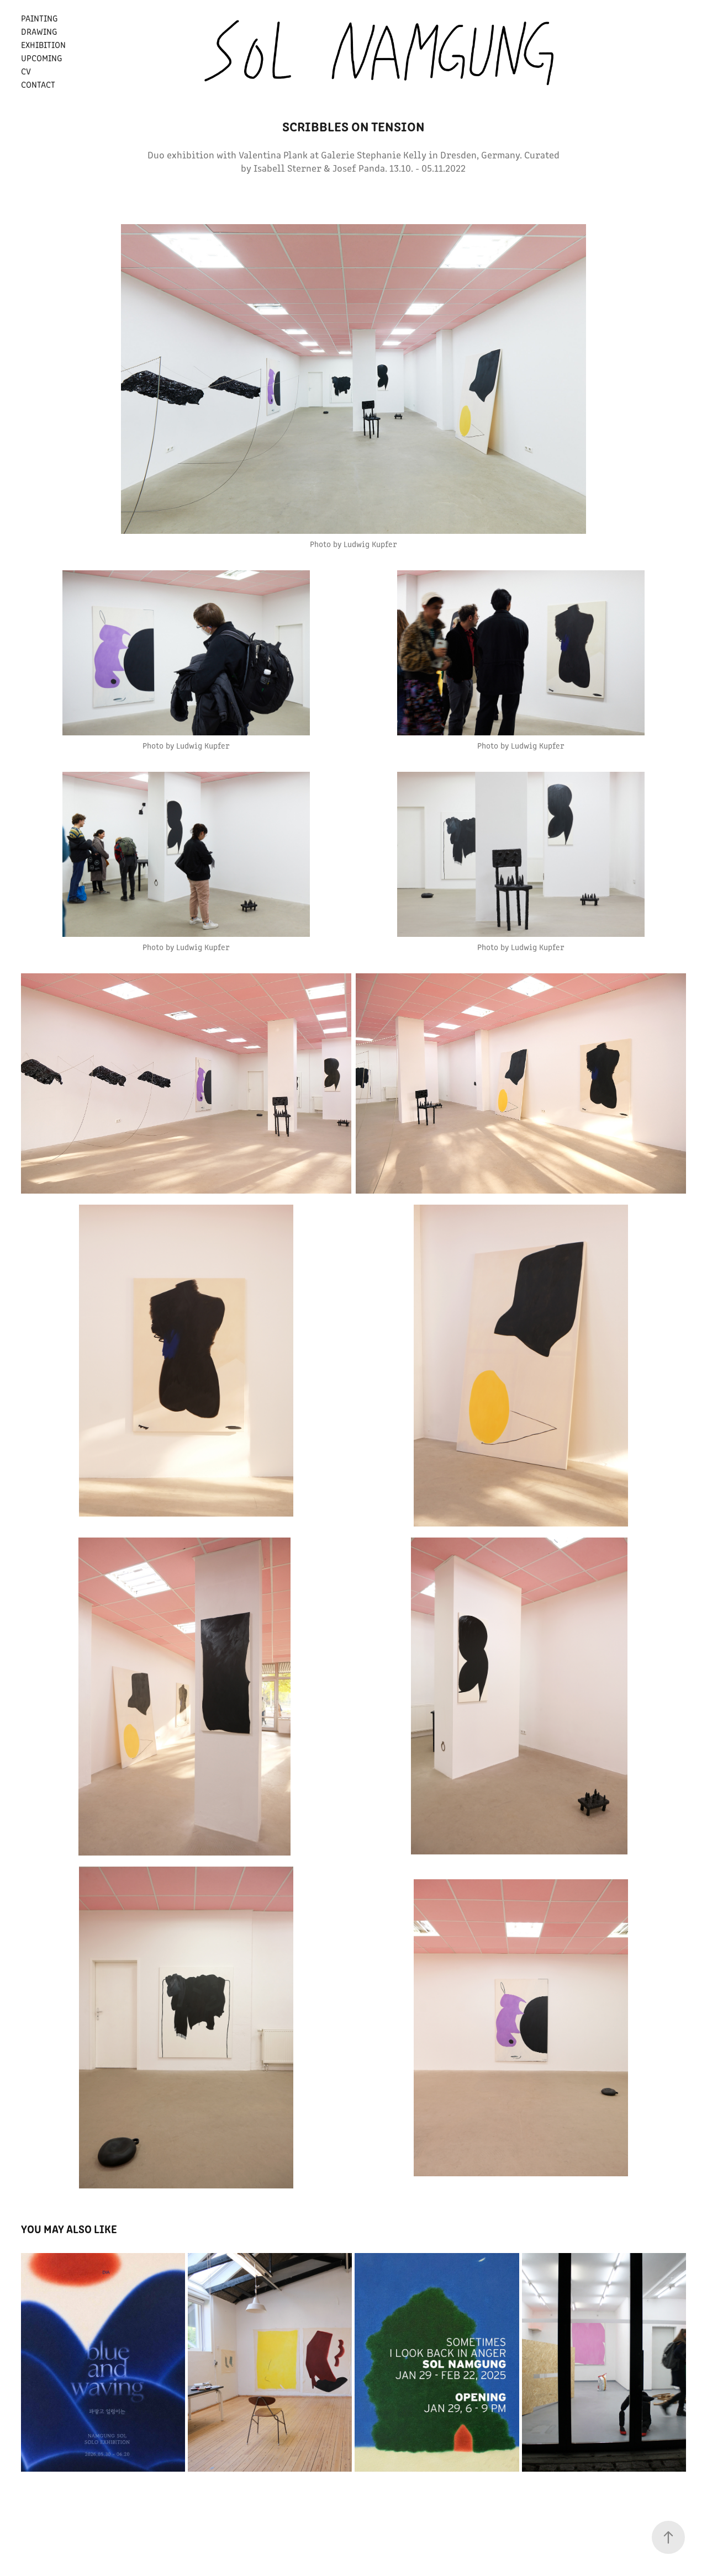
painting (39, 18)
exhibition (43, 44)
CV (26, 71)
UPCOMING (41, 58)
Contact (38, 84)
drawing (39, 31)
